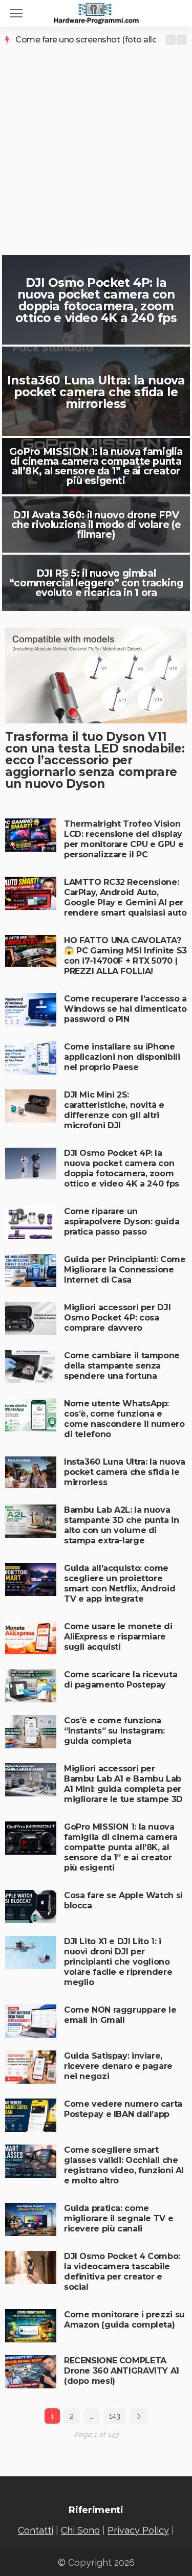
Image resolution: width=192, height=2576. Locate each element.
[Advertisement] (96, 146)
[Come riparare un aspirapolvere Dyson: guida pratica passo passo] (31, 1223)
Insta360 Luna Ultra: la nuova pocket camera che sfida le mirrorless (96, 392)
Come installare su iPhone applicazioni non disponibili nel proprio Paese (122, 1057)
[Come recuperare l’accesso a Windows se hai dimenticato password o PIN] (31, 1010)
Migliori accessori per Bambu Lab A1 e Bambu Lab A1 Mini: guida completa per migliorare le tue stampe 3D (123, 1784)
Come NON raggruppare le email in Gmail (120, 2015)
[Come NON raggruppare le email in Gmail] (31, 2021)
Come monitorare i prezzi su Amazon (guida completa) (124, 2320)
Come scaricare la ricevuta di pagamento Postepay (121, 1680)
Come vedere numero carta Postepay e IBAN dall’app (123, 2109)
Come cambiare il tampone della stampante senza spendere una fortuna (122, 1366)
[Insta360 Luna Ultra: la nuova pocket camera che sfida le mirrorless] (31, 1472)
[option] (86, 40)
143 (115, 2416)
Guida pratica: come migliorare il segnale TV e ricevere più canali (119, 2218)
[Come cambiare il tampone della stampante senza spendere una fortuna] (31, 1367)
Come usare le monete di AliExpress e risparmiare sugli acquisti (118, 1637)
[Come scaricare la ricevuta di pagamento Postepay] (31, 1686)
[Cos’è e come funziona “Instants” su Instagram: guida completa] (31, 1732)
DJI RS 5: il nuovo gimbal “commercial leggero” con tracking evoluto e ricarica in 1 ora (96, 583)
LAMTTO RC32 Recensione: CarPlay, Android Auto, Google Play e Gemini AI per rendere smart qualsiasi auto (125, 897)
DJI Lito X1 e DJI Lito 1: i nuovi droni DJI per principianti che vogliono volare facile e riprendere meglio (118, 1962)
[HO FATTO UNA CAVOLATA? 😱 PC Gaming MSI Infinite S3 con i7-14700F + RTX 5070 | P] (31, 952)
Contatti (36, 2530)
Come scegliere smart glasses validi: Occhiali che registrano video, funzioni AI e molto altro (124, 2165)
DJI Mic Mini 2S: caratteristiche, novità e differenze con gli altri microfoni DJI (114, 1110)
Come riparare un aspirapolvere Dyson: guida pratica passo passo (122, 1222)
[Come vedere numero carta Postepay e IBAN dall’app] (31, 2115)
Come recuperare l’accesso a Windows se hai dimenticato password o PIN (125, 1009)
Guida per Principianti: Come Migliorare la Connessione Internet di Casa (125, 1270)
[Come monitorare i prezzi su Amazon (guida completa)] (31, 2326)
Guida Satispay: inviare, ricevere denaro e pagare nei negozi (118, 2066)
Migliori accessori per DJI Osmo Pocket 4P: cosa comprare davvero (117, 1318)
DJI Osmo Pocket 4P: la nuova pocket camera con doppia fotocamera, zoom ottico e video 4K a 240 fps (96, 300)
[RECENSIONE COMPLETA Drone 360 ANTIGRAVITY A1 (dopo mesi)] (31, 2372)
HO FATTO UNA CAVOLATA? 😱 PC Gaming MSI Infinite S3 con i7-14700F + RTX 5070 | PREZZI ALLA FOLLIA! (125, 956)
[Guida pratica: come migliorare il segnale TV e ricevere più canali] (31, 2219)
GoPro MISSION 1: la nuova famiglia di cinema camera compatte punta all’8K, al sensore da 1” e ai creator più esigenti (96, 466)
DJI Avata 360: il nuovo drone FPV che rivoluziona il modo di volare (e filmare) (96, 525)
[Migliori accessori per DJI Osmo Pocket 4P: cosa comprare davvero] (31, 1319)
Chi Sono (80, 2530)
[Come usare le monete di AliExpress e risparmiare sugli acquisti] (31, 1638)
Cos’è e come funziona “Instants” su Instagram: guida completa (114, 1731)
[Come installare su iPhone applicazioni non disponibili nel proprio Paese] (31, 1058)
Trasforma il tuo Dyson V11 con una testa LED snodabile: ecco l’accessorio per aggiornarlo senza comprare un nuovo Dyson (95, 760)
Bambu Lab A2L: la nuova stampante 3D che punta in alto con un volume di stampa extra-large (122, 1525)
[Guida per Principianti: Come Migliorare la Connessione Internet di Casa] (31, 1271)
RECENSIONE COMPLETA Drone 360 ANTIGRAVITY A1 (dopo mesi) (122, 2371)
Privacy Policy (138, 2530)
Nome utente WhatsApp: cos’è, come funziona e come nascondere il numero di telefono (124, 1419)
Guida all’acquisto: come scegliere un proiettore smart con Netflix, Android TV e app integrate (120, 1583)
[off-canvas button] (16, 13)
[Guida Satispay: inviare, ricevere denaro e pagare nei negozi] (31, 2067)
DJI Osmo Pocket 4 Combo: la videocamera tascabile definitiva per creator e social (122, 2272)
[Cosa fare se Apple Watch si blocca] (31, 1907)
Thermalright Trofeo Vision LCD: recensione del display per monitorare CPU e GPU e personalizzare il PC (124, 839)
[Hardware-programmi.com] (96, 12)
